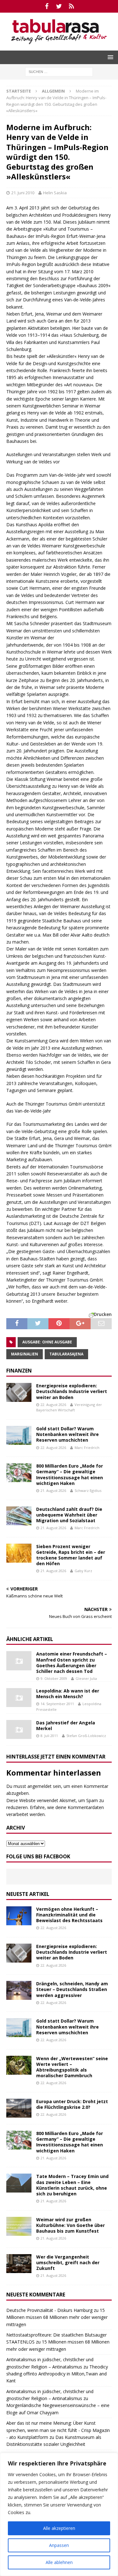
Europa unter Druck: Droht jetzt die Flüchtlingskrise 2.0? (72, 2104)
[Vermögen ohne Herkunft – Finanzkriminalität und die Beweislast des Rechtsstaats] (19, 1916)
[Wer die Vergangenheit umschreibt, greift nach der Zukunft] (19, 2264)
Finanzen (19, 1371)
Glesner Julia (86, 1678)
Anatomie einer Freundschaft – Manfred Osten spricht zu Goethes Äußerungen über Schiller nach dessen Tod (72, 1662)
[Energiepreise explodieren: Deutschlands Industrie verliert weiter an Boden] (19, 1392)
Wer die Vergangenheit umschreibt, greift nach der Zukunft (68, 2262)
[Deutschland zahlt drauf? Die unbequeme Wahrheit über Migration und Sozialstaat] (19, 1516)
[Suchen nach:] (59, 71)
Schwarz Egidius (88, 1490)
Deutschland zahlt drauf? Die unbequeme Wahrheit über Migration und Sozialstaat (69, 1515)
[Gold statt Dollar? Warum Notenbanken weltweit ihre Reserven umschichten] (19, 1435)
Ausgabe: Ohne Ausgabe (47, 1342)
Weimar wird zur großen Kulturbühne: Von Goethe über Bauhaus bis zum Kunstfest (70, 2225)
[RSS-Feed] (71, 6)
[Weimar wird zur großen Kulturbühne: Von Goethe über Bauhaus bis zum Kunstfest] (19, 2226)
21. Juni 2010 (23, 193)
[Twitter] (59, 6)
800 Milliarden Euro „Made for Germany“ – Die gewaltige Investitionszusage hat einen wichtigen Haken (70, 1475)
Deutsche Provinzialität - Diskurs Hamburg (49, 2310)
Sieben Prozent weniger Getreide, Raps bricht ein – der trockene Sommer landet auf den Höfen (71, 1555)
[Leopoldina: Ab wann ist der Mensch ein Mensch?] (19, 1698)
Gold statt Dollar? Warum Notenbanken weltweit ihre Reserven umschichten (67, 1434)
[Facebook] (47, 6)
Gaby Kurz (83, 1571)
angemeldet (39, 1786)
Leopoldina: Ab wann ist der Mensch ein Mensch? (68, 1694)
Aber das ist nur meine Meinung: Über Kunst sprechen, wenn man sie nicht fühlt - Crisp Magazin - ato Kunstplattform (58, 2430)
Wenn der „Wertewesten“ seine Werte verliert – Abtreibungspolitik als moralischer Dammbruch (72, 2067)
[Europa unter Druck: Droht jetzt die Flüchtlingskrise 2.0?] (19, 2108)
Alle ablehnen (59, 2562)
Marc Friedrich (87, 1448)
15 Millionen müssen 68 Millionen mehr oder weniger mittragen (57, 2317)
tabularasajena (66, 1354)
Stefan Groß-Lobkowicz (86, 1736)
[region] (59, 2514)
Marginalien (25, 1354)
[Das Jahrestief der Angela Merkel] (19, 1729)
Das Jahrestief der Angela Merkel (66, 1725)
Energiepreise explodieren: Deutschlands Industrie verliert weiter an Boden (72, 1391)
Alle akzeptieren (59, 2528)
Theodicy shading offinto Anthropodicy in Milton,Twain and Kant (57, 2374)
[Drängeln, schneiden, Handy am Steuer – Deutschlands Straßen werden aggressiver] (19, 1990)
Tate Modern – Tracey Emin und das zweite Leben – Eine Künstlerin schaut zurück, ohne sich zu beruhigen (72, 2185)
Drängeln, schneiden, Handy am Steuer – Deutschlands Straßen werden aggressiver (72, 1989)
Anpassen (59, 2545)
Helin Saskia (55, 193)
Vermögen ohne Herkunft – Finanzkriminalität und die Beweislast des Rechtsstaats (69, 1915)
